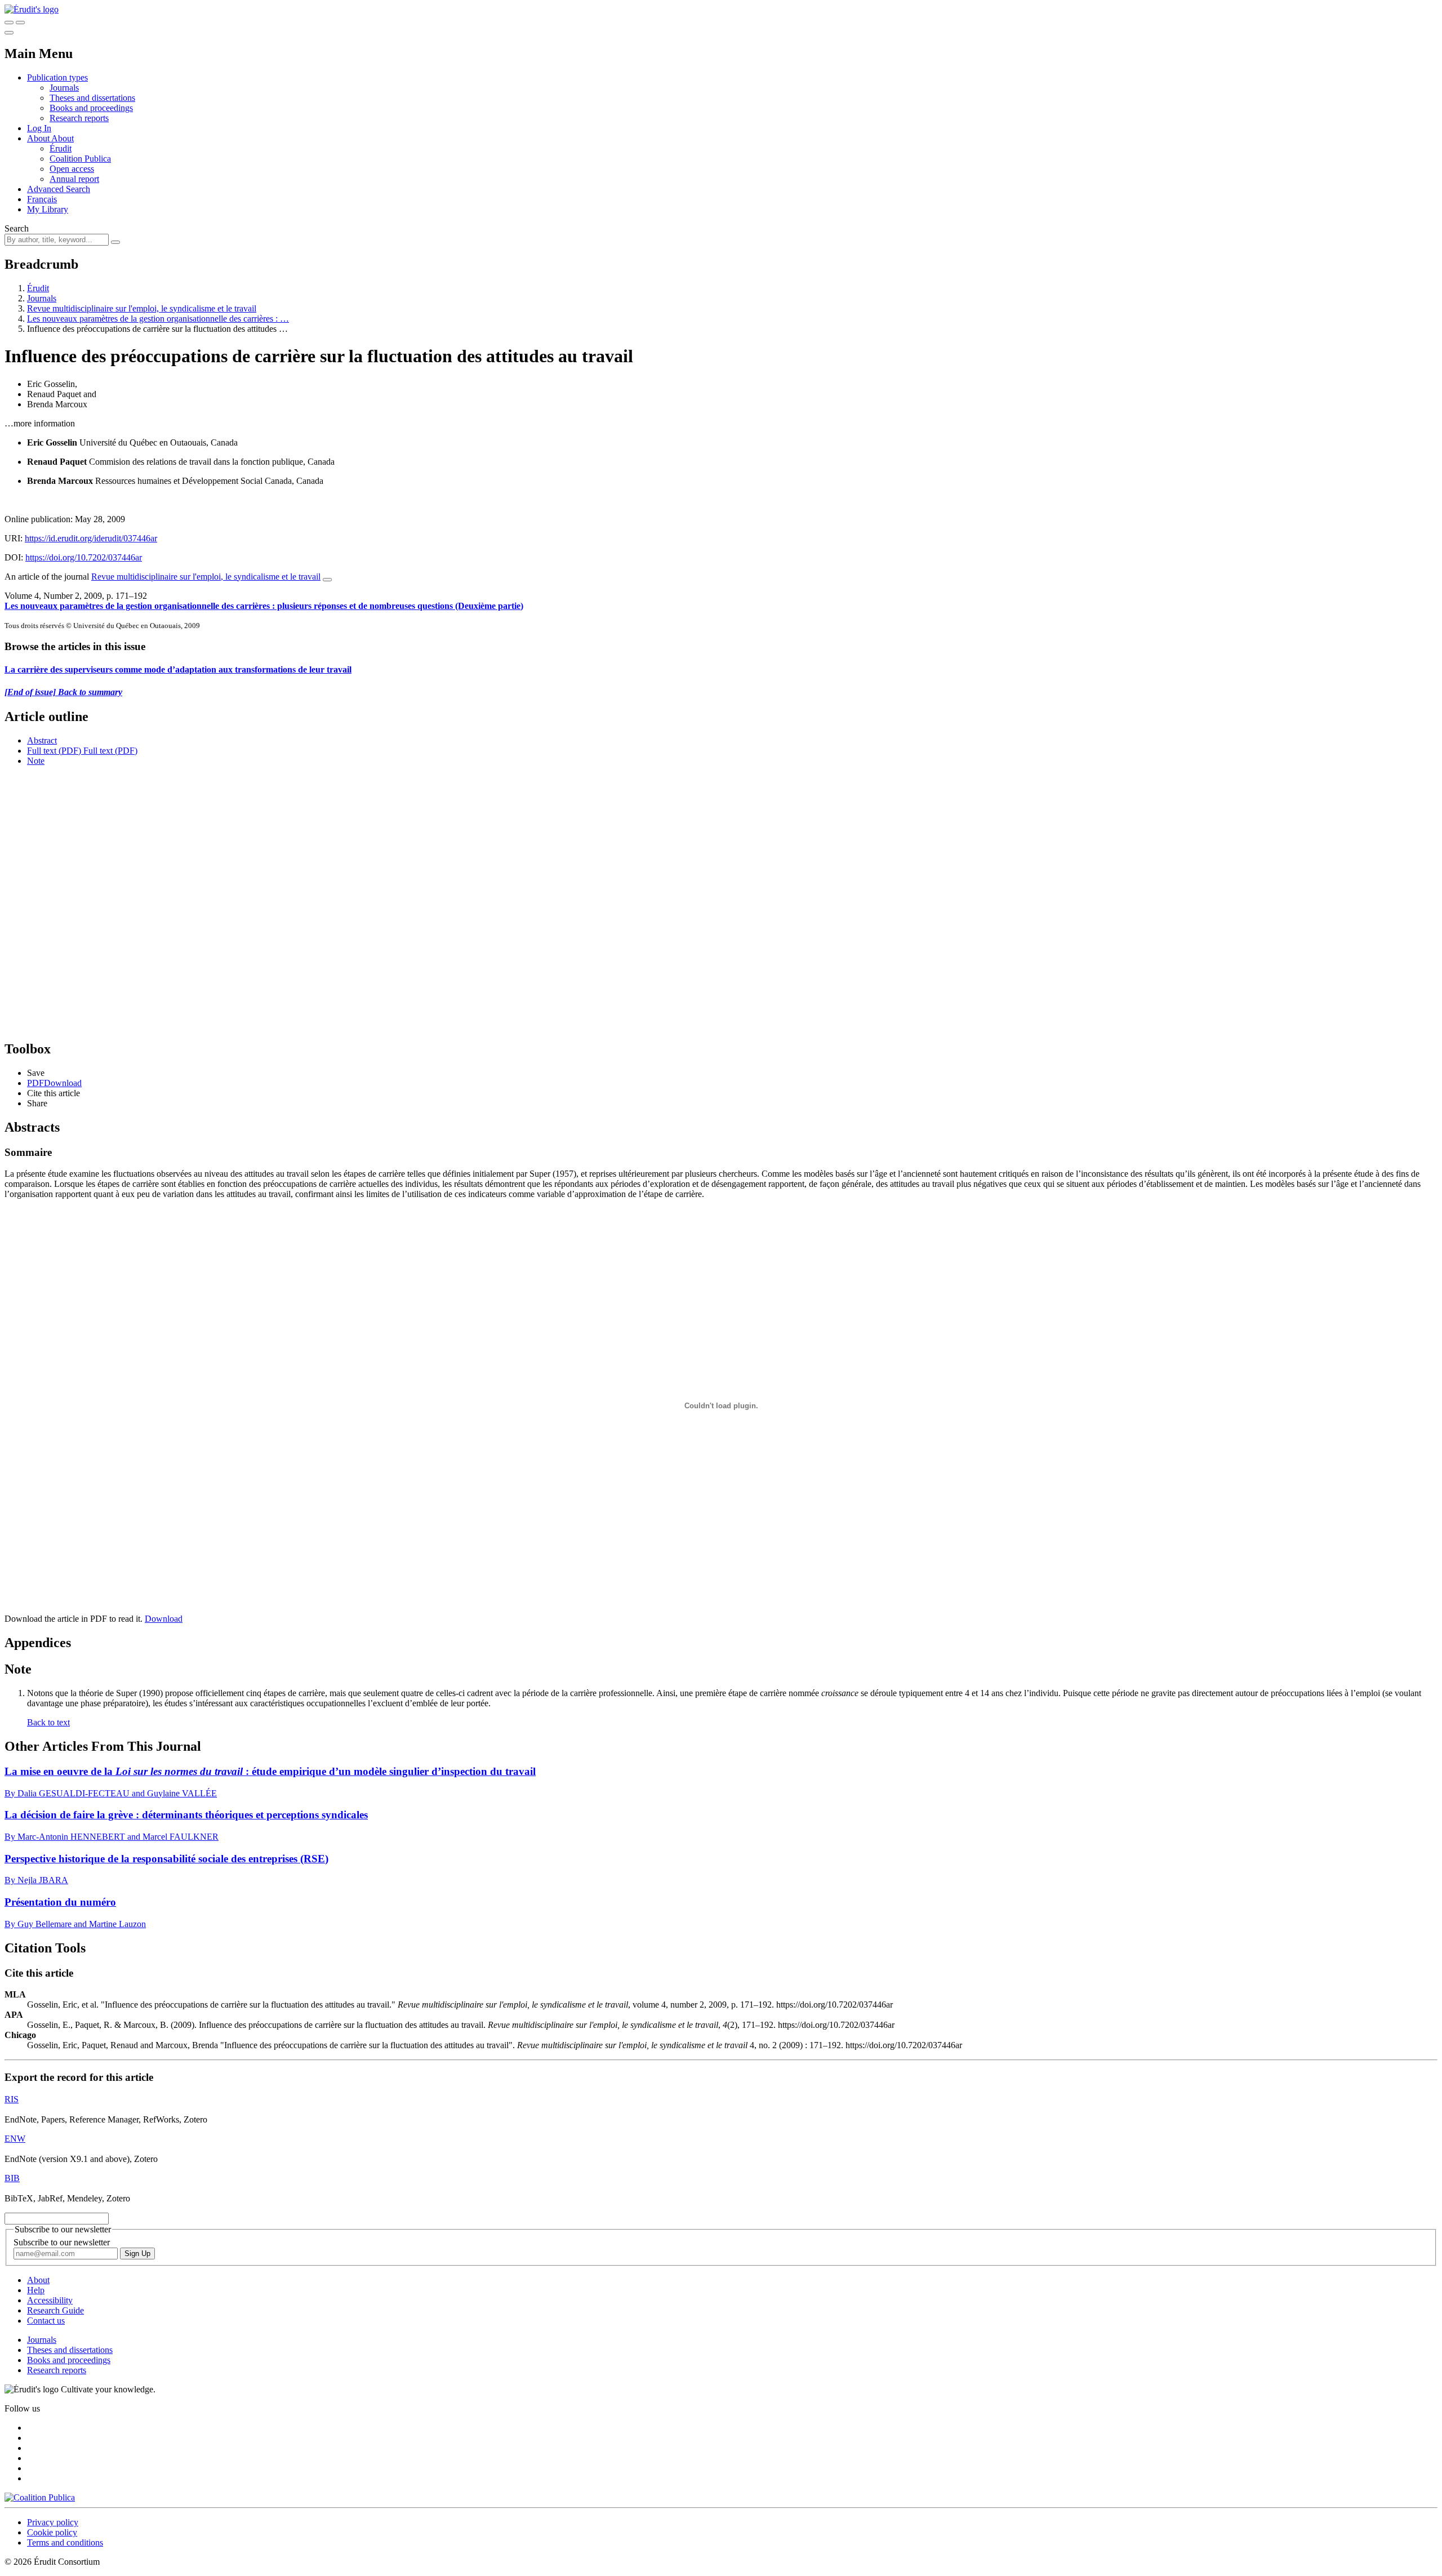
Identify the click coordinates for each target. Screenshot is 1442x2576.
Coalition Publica (80, 159)
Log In (39, 128)
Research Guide (55, 2310)
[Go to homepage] (32, 9)
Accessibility (50, 2300)
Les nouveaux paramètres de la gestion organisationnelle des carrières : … (158, 319)
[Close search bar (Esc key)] (20, 23)
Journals (64, 88)
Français (42, 199)
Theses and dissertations (92, 98)
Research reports (79, 118)
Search (17, 228)
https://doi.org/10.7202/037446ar (84, 557)
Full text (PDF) (54, 751)
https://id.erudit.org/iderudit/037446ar (91, 538)
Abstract (42, 740)
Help (36, 2290)
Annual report (74, 179)
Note (36, 761)
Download (164, 1619)
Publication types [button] (57, 77)
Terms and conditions (65, 2542)
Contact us (46, 2321)
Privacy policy (53, 2522)
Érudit (61, 148)
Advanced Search (59, 189)
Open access (72, 169)
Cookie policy (52, 2532)
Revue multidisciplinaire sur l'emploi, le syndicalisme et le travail (142, 308)
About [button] (39, 138)
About (63, 138)
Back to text (48, 1722)
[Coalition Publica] (40, 2497)
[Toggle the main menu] (9, 33)
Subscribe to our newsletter (62, 2242)
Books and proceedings (91, 108)
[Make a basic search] (9, 23)
